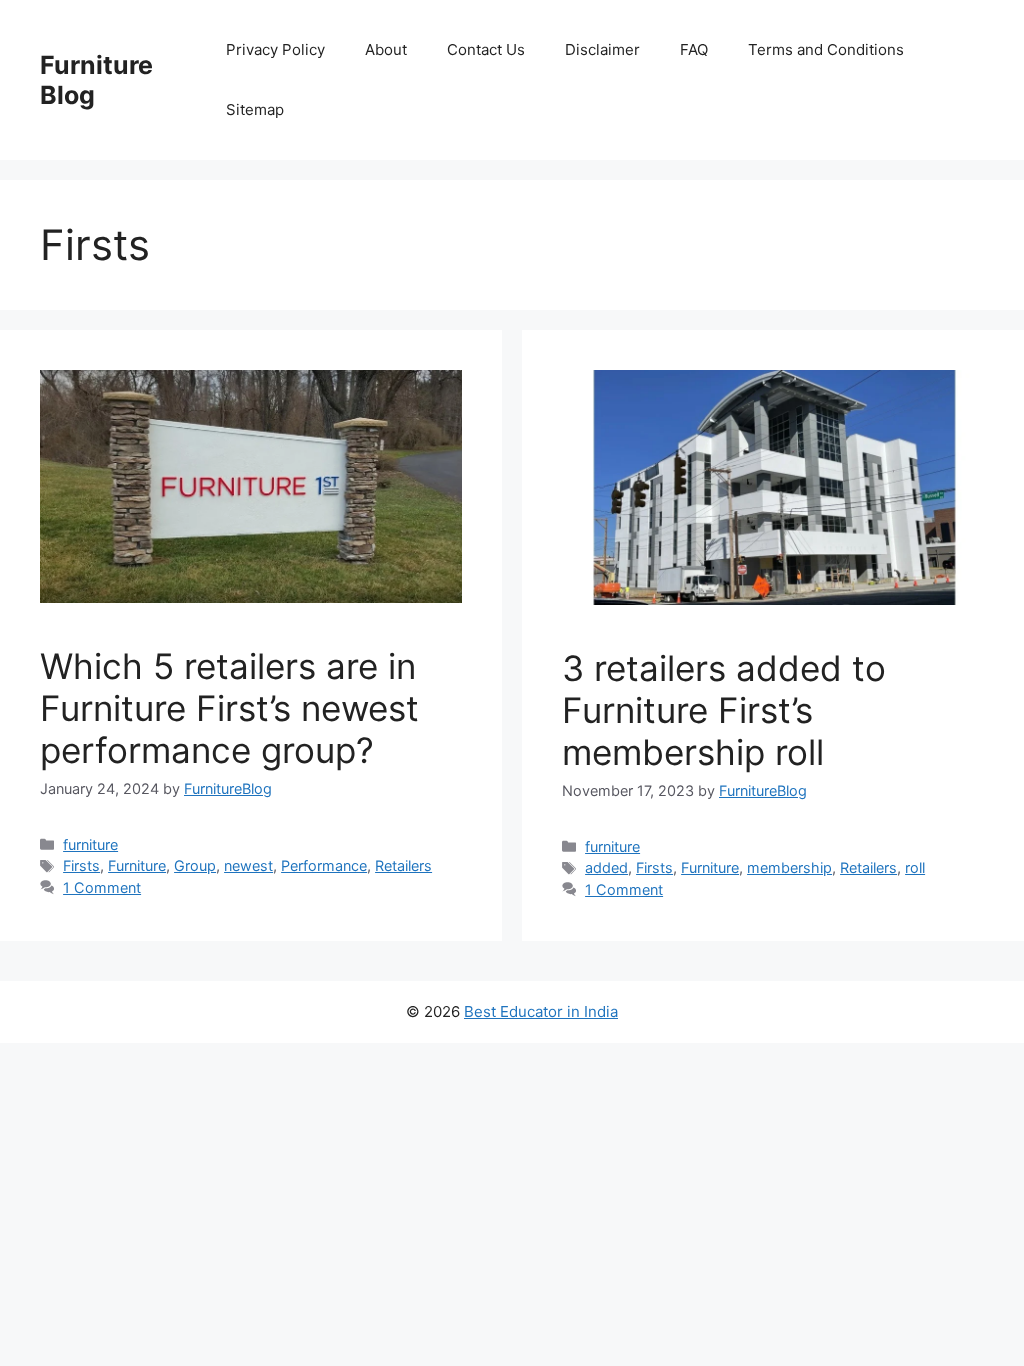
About (386, 49)
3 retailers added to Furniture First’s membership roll (724, 710)
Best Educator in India (541, 1011)
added (606, 867)
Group (195, 865)
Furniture (137, 865)
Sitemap (255, 109)
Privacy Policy (275, 49)
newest (248, 865)
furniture (90, 844)
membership (789, 867)
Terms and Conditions (826, 49)
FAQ (694, 49)
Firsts (81, 865)
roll (915, 867)
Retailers (403, 865)
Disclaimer (602, 49)
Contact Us (486, 49)
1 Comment (102, 887)
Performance (324, 865)
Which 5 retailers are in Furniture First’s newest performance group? (229, 708)
